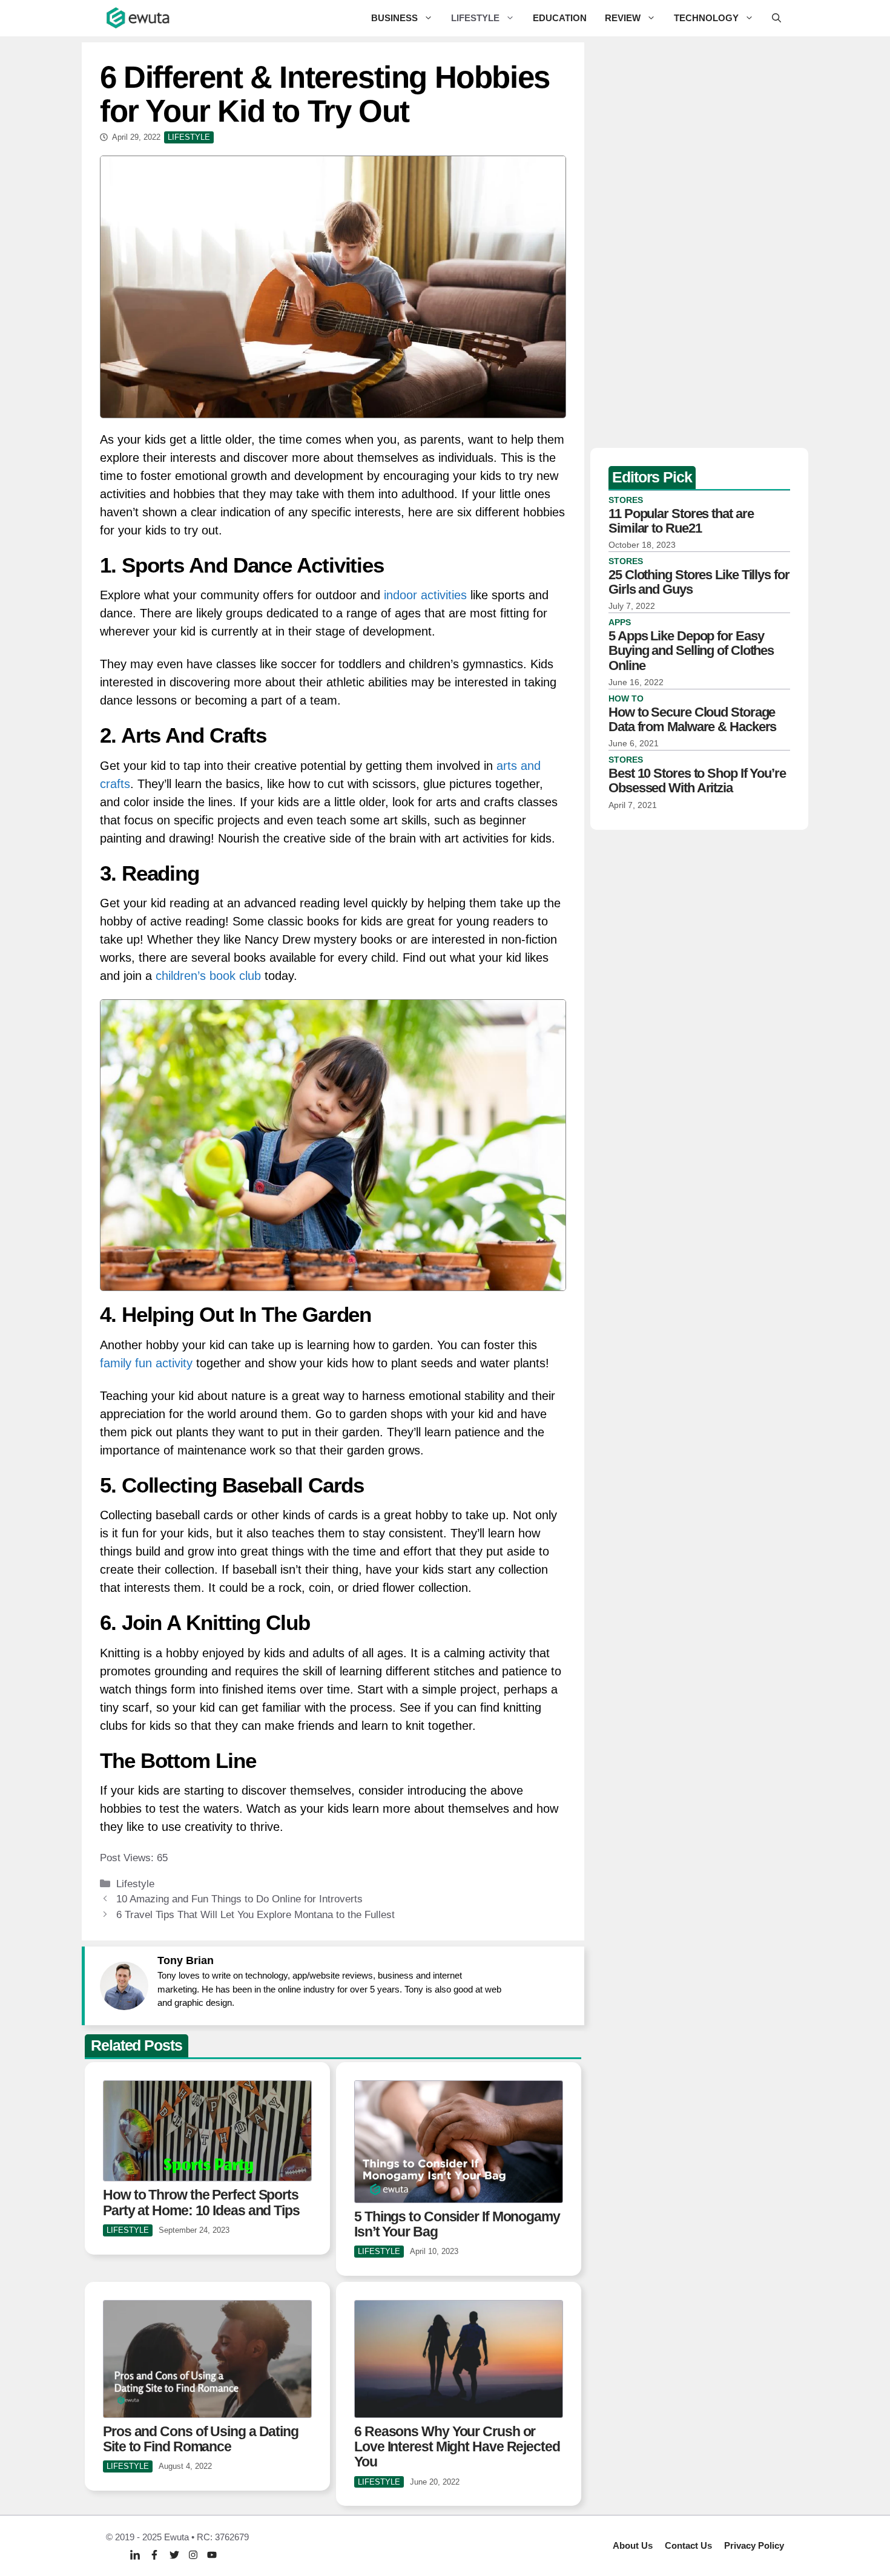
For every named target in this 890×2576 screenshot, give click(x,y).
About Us (633, 2545)
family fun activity (146, 1363)
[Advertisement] (699, 242)
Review (623, 18)
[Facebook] (154, 2555)
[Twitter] (174, 2555)
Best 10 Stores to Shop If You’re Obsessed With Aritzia (697, 780)
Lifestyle (475, 18)
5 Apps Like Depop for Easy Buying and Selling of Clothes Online (691, 650)
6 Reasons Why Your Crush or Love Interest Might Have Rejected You (457, 2447)
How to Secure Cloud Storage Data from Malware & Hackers (692, 719)
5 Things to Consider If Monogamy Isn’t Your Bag (457, 2224)
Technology (706, 18)
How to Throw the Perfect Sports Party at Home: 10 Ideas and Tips (201, 2202)
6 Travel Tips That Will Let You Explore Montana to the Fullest (255, 1915)
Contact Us (688, 2545)
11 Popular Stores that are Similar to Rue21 (681, 521)
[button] (776, 18)
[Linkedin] (135, 2555)
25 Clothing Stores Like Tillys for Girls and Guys (699, 582)
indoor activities (425, 595)
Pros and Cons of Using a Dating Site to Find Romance (201, 2439)
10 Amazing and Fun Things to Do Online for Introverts (239, 1899)
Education (560, 18)
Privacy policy (754, 2545)
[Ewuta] (139, 18)
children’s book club (208, 976)
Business (394, 18)
